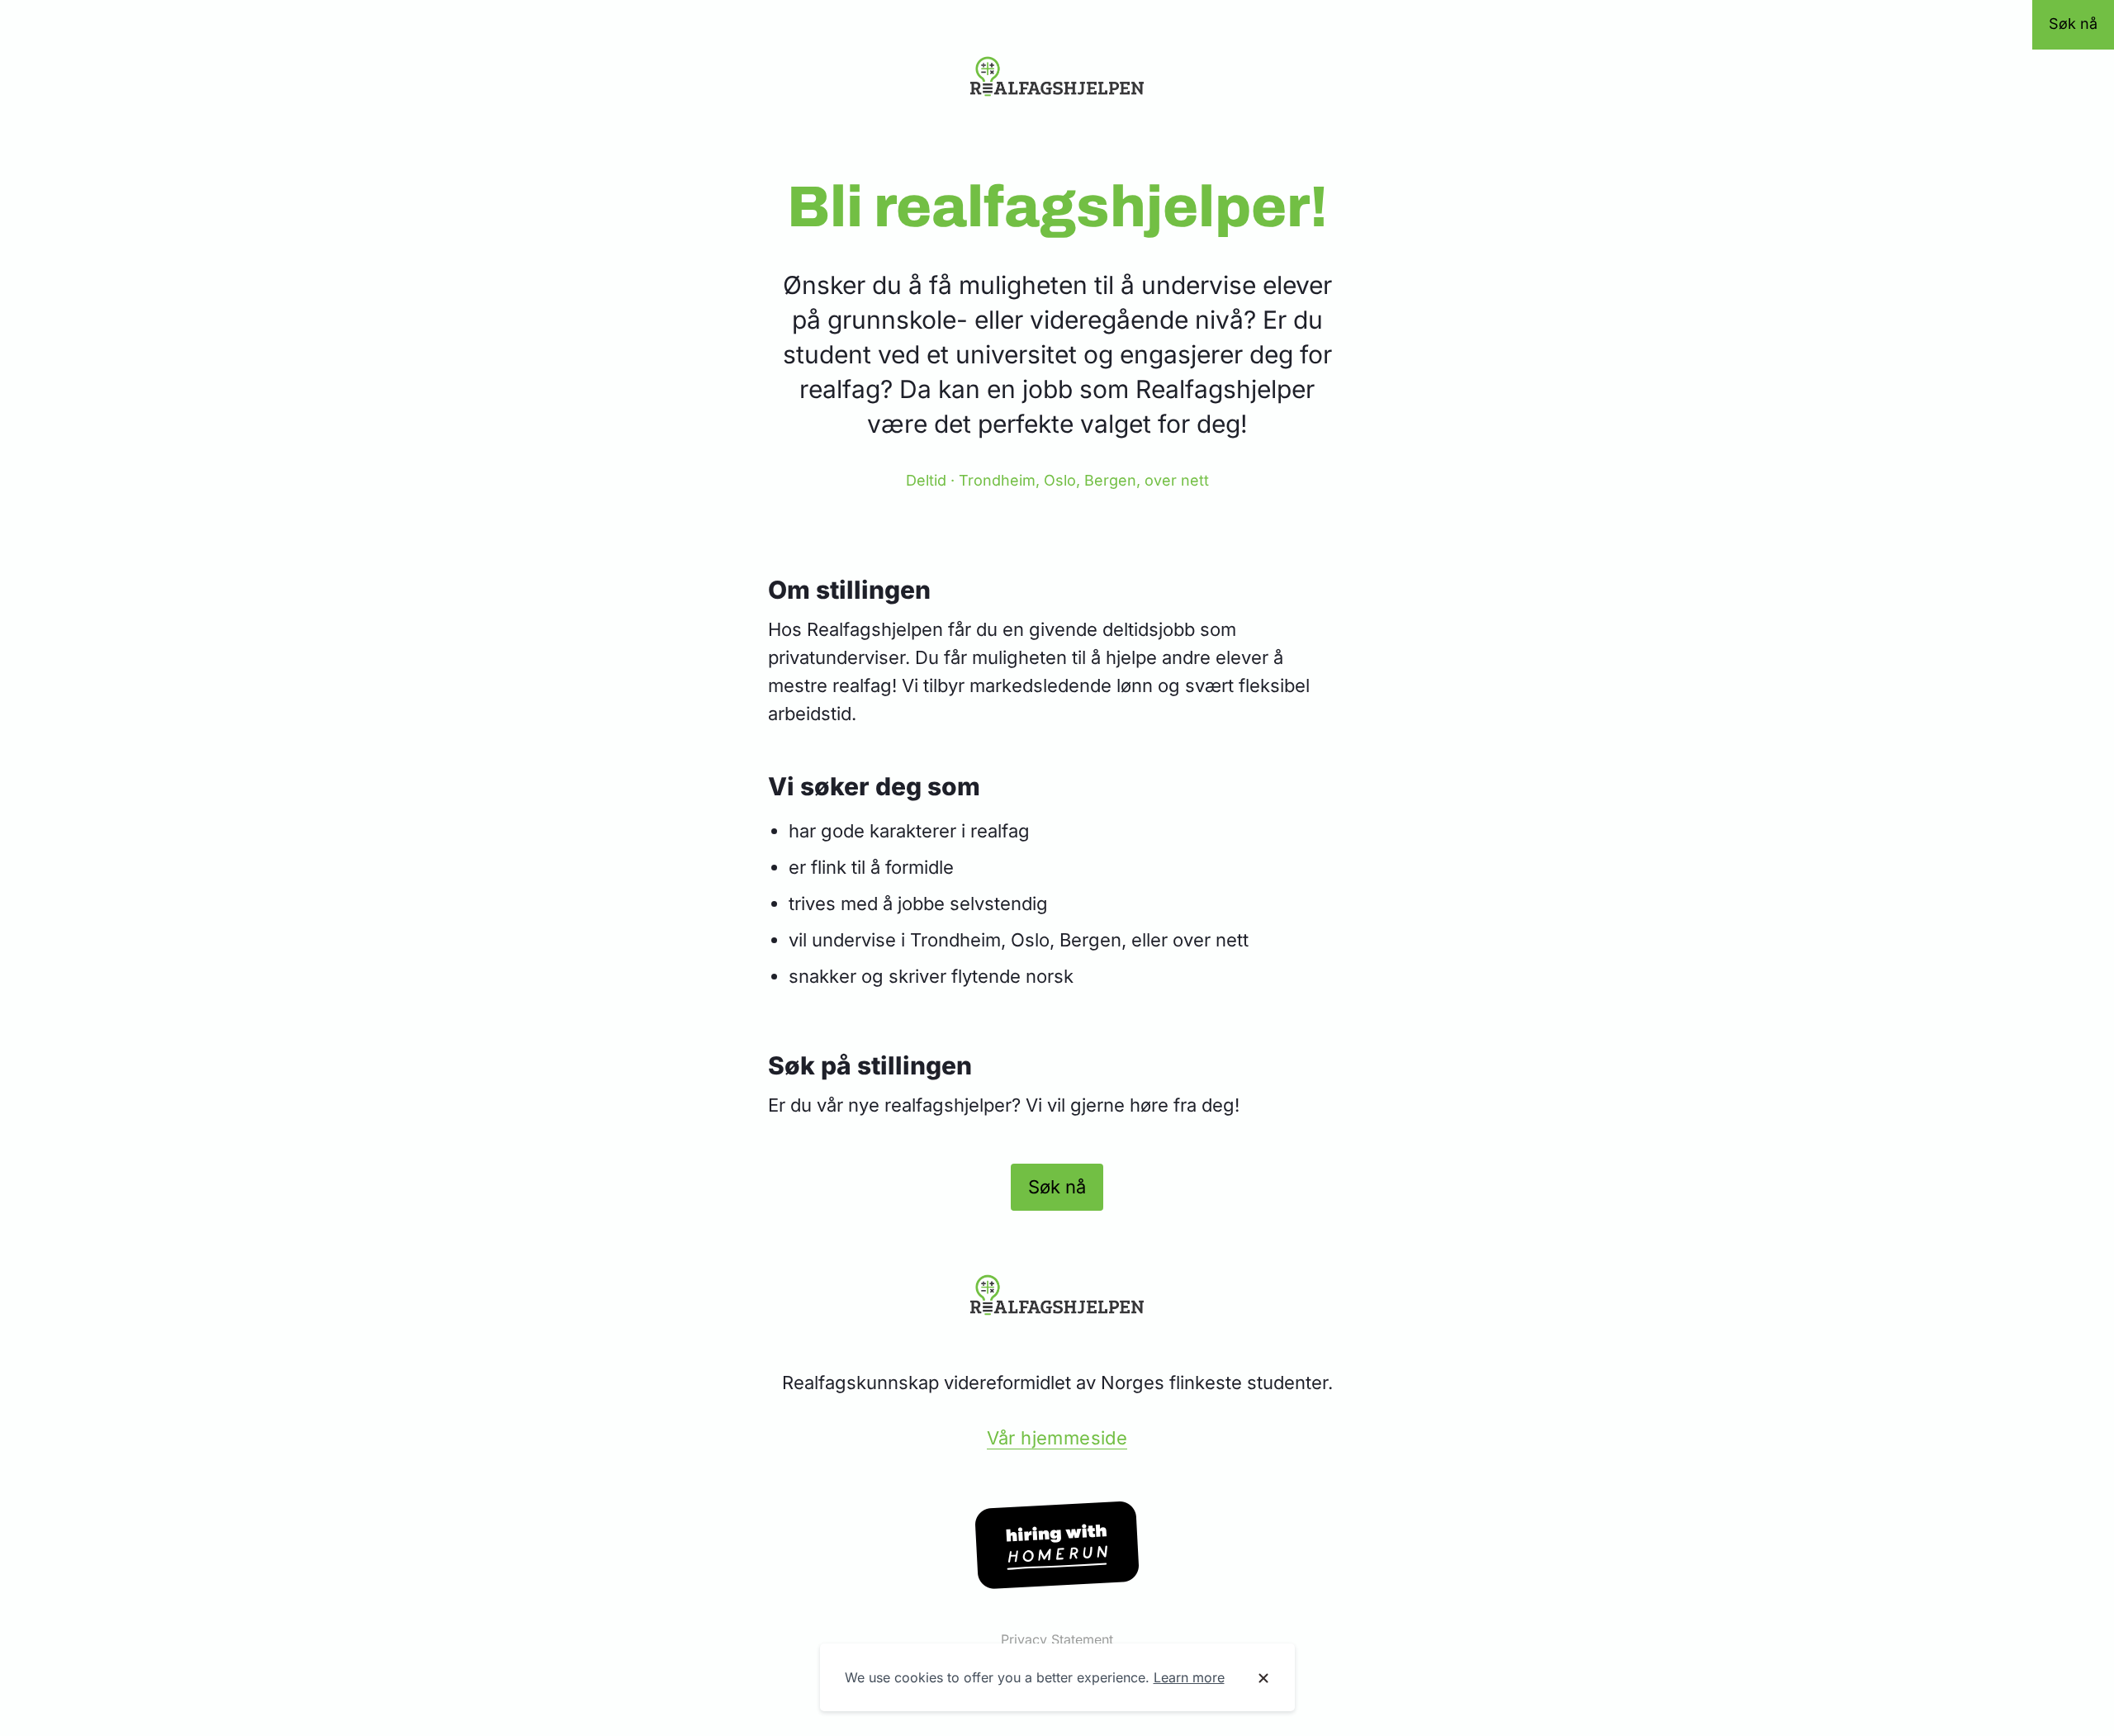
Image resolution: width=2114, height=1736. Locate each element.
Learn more (1189, 1677)
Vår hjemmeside (1057, 1438)
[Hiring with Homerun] (1057, 1545)
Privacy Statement (1057, 1639)
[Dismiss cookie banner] (1263, 1678)
